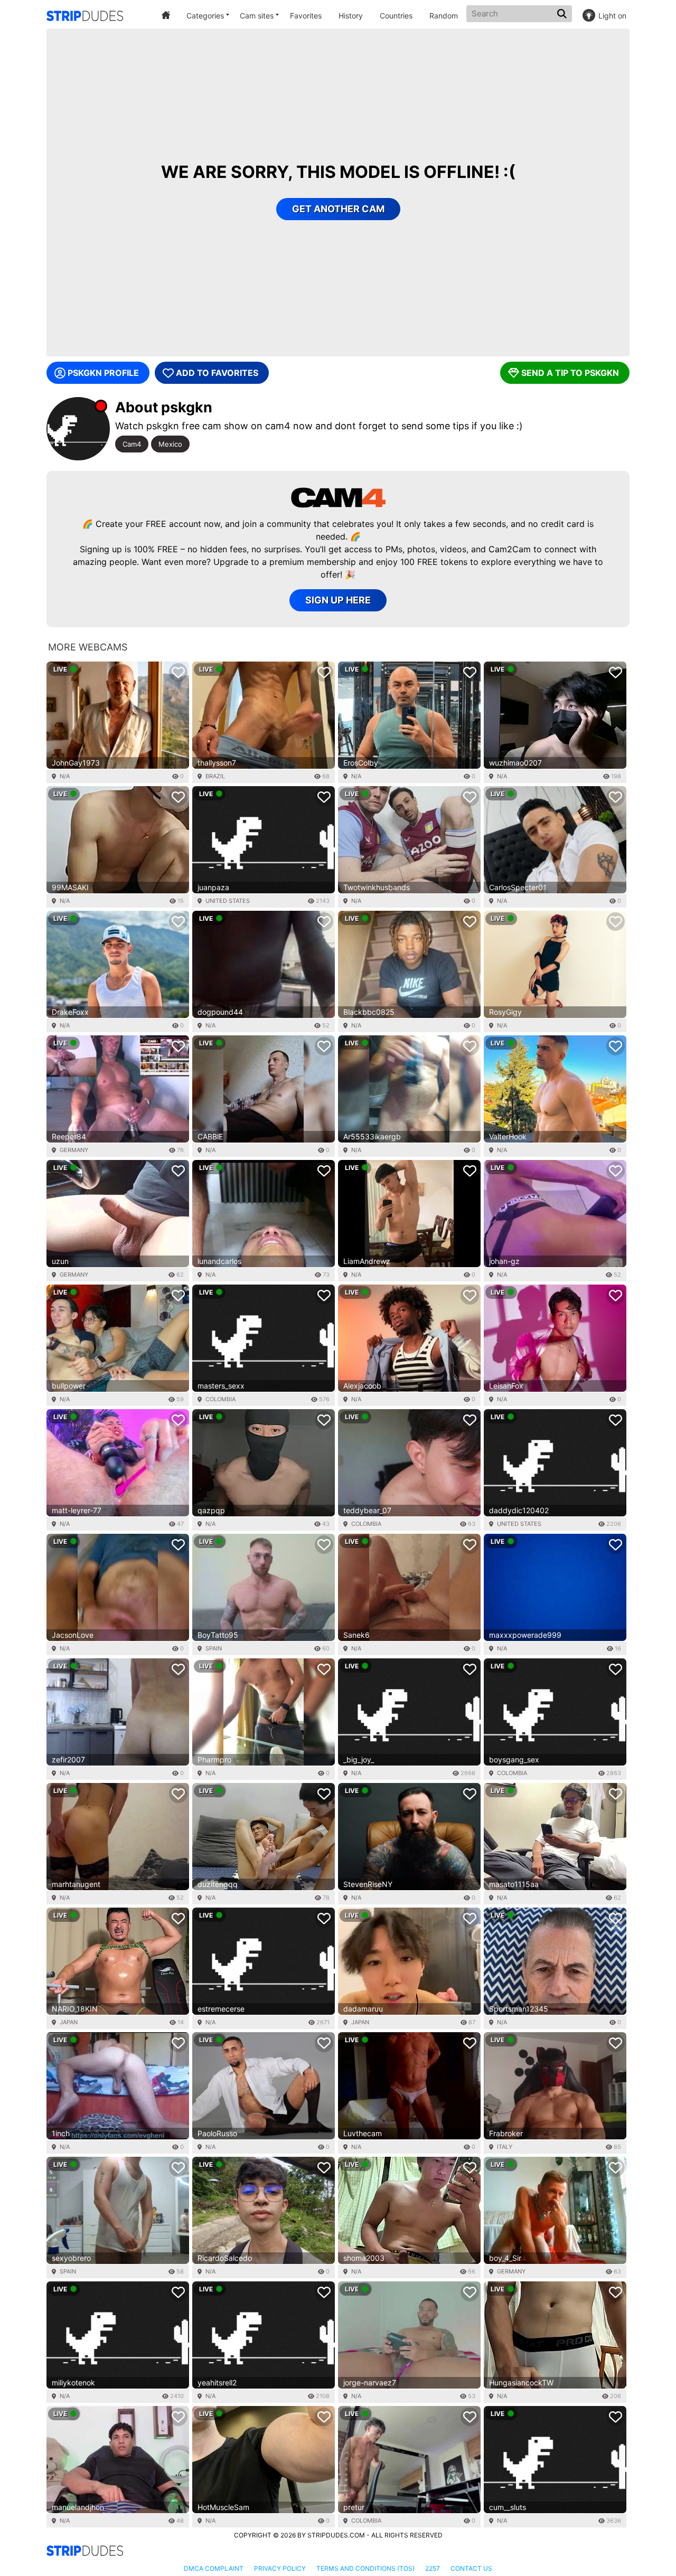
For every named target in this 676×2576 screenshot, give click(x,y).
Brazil (215, 776)
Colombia (220, 1399)
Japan (69, 2022)
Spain (214, 1648)
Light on (612, 16)
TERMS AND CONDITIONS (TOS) (365, 2568)
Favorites (306, 16)
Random (444, 16)
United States (228, 901)
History (351, 16)
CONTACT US (471, 2568)
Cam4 (132, 444)
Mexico (170, 444)
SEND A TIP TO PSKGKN (570, 373)
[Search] (563, 14)
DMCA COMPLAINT (214, 2568)
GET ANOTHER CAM (338, 209)
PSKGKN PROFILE (103, 373)
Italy (505, 2147)
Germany (74, 1150)
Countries (396, 16)
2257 (433, 2568)
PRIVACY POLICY (280, 2568)
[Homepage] (85, 16)
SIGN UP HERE (338, 600)
